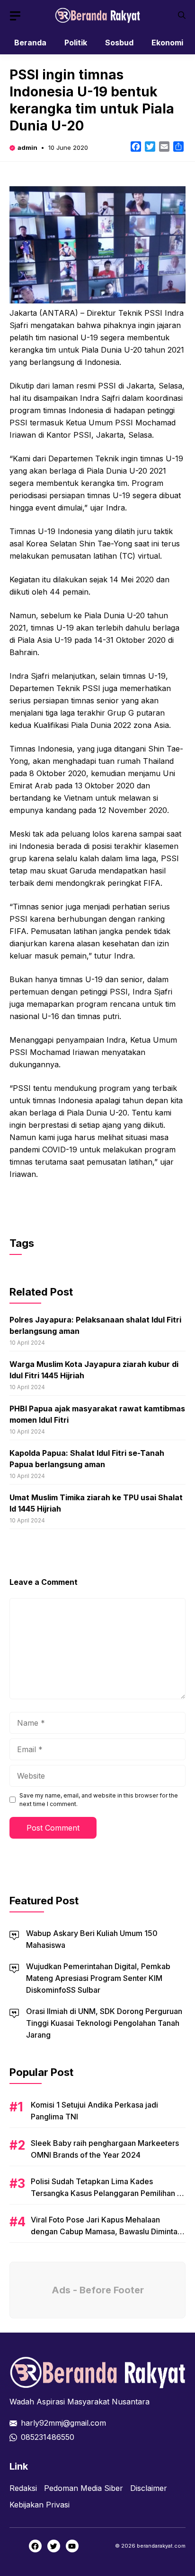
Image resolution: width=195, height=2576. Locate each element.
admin (27, 147)
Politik (76, 43)
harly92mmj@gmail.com (63, 2423)
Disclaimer (149, 2488)
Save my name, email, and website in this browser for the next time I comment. (99, 1800)
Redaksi (23, 2488)
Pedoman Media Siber (84, 2488)
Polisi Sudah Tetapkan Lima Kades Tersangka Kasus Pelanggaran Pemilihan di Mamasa (107, 2193)
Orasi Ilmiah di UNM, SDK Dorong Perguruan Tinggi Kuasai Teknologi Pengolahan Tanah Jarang (104, 2023)
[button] (182, 15)
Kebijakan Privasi (40, 2505)
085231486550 (48, 2437)
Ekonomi (167, 43)
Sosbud (119, 43)
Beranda (30, 43)
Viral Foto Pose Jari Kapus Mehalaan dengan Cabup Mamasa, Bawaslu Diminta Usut (104, 2231)
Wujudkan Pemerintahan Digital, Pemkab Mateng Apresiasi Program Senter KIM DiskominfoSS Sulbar (98, 1978)
